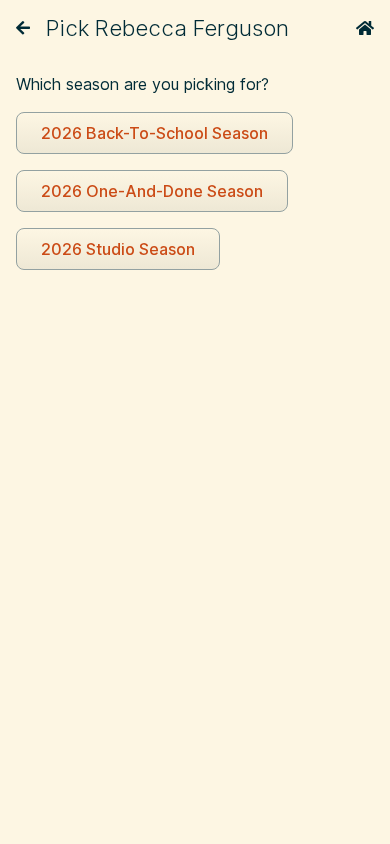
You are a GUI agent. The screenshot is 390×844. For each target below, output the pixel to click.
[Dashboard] (365, 28)
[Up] (23, 28)
